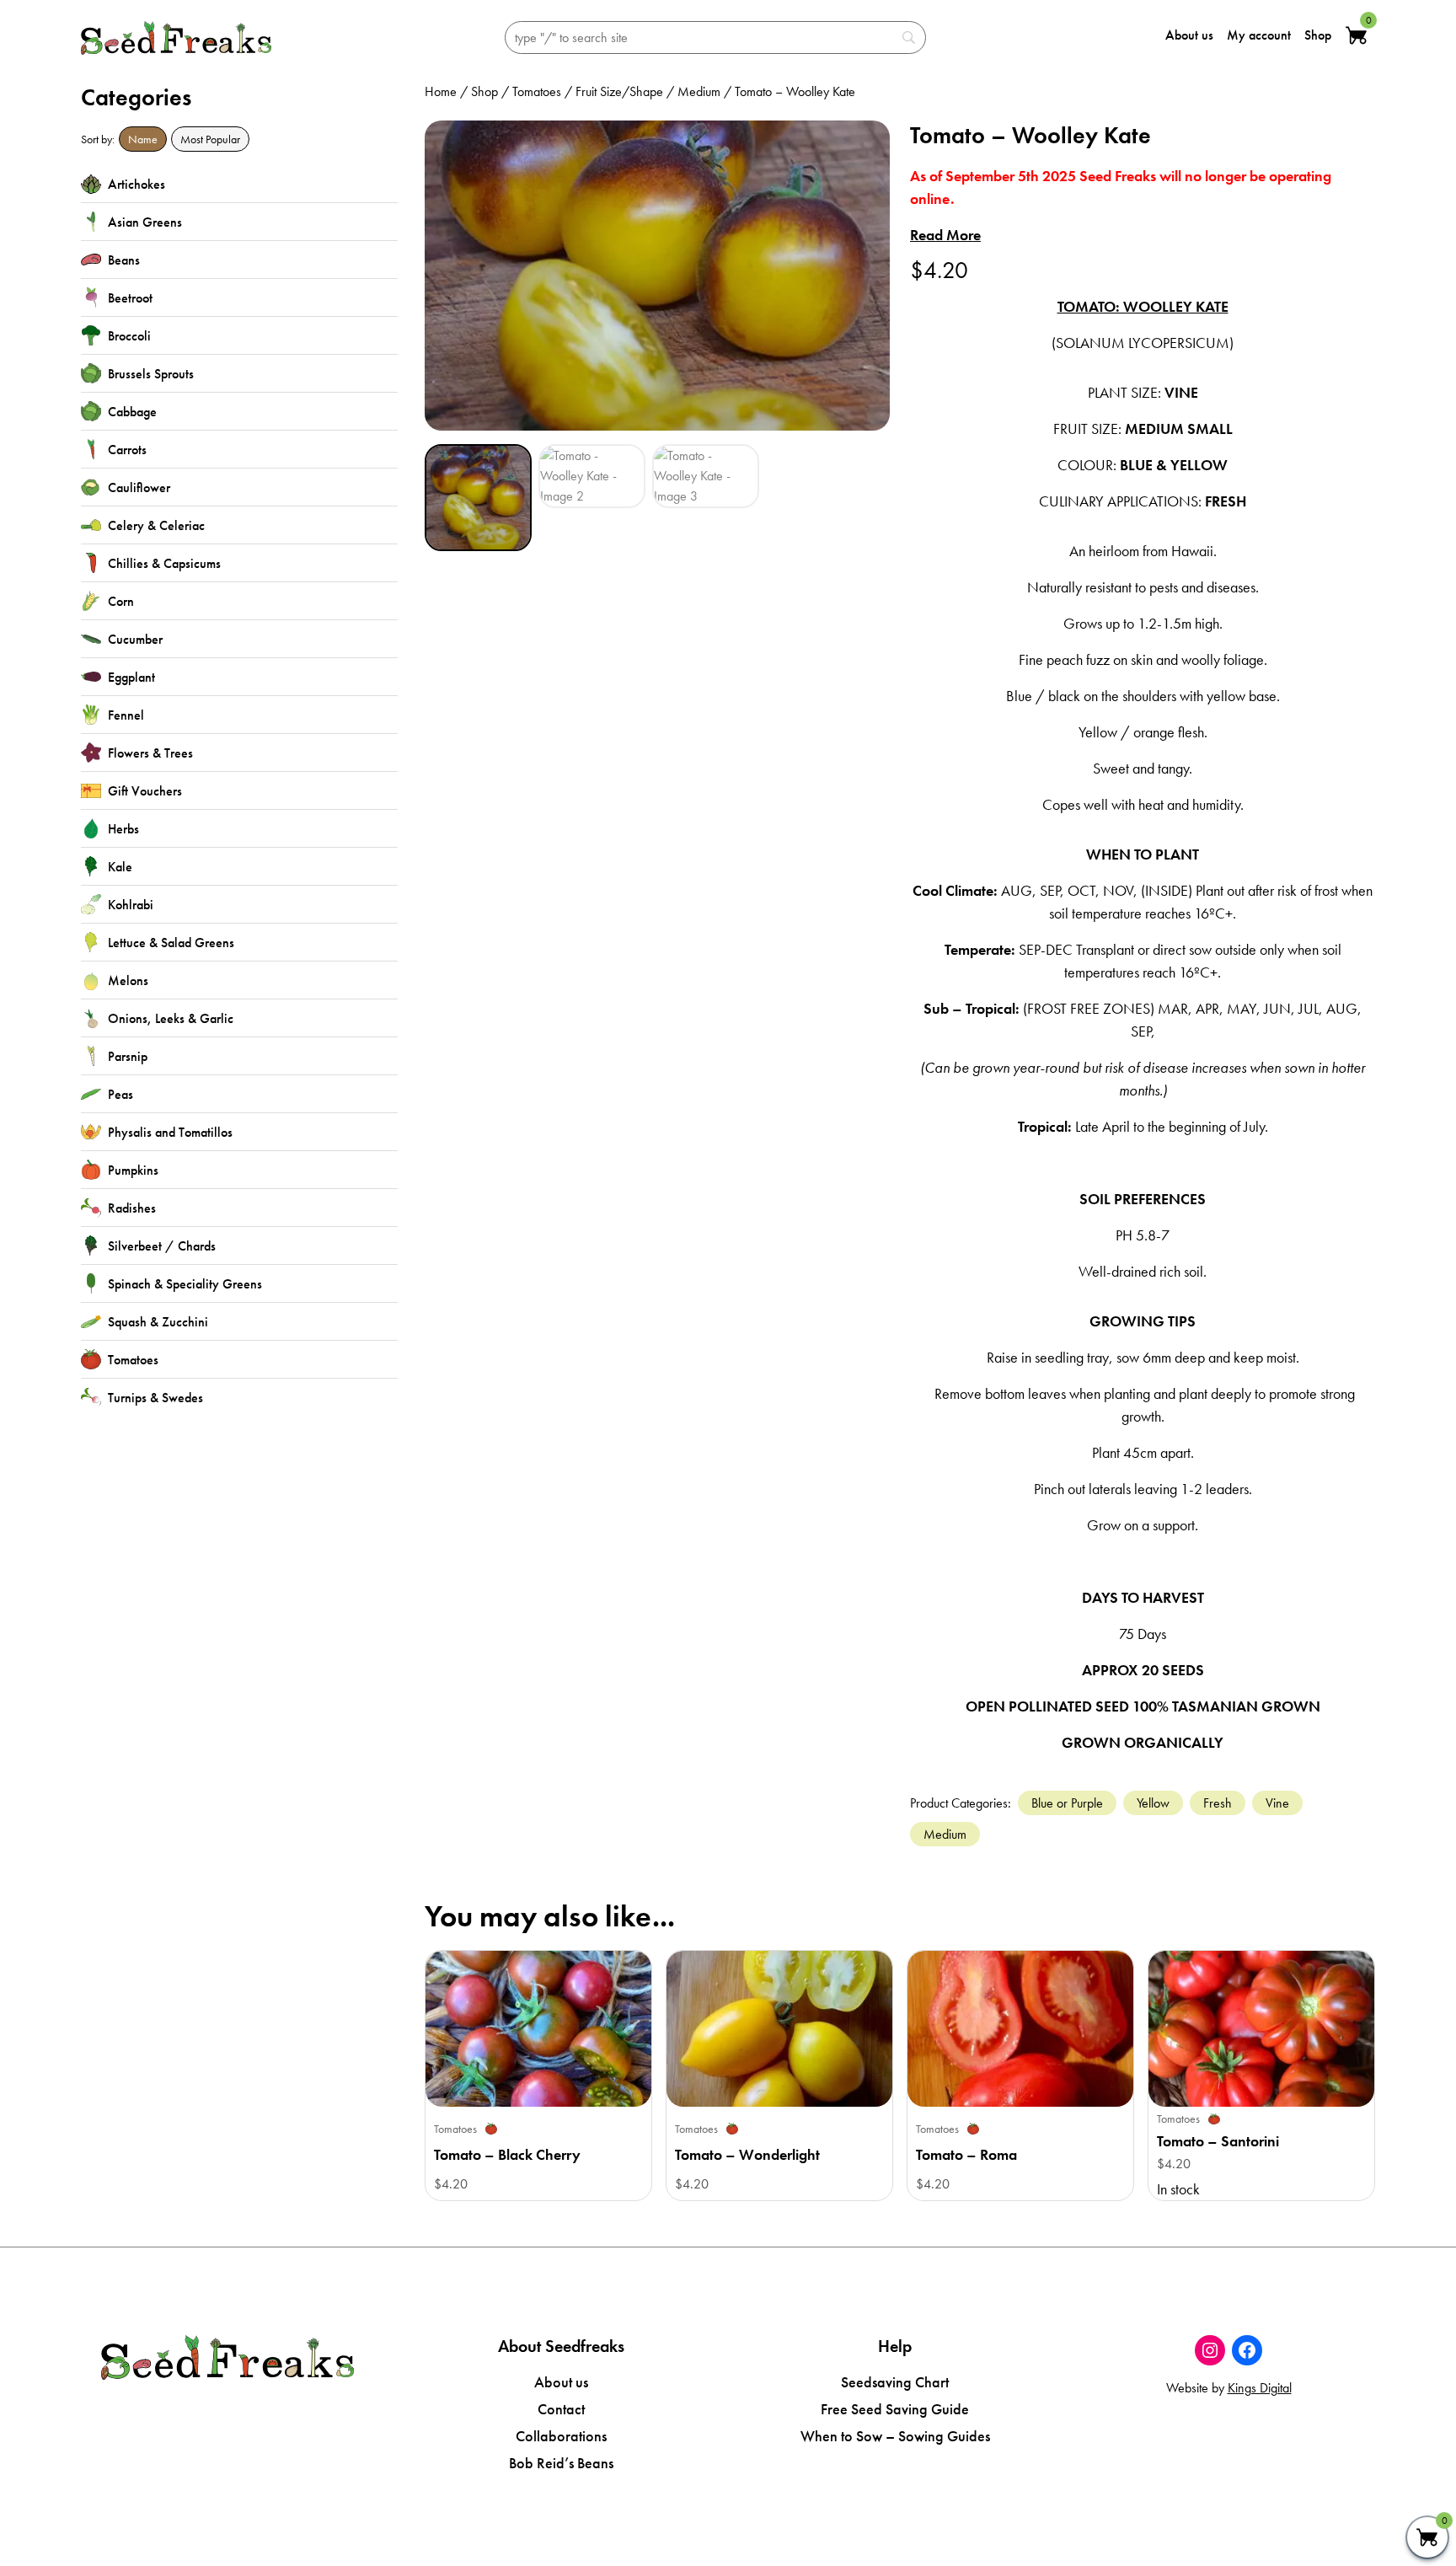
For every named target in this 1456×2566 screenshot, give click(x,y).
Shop (1318, 35)
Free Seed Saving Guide (895, 2409)
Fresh (1218, 1803)
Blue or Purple (1067, 1803)
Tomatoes (537, 91)
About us (1189, 35)
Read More (945, 235)
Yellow (1153, 1803)
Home (441, 91)
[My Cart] (1427, 2537)
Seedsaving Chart (895, 2382)
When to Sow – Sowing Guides (895, 2436)
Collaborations (561, 2436)
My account (1259, 35)
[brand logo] (176, 38)
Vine (1277, 1803)
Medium (699, 91)
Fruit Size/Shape (619, 91)
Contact (561, 2409)
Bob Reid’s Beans (561, 2463)
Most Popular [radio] (210, 139)
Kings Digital (1260, 2388)
